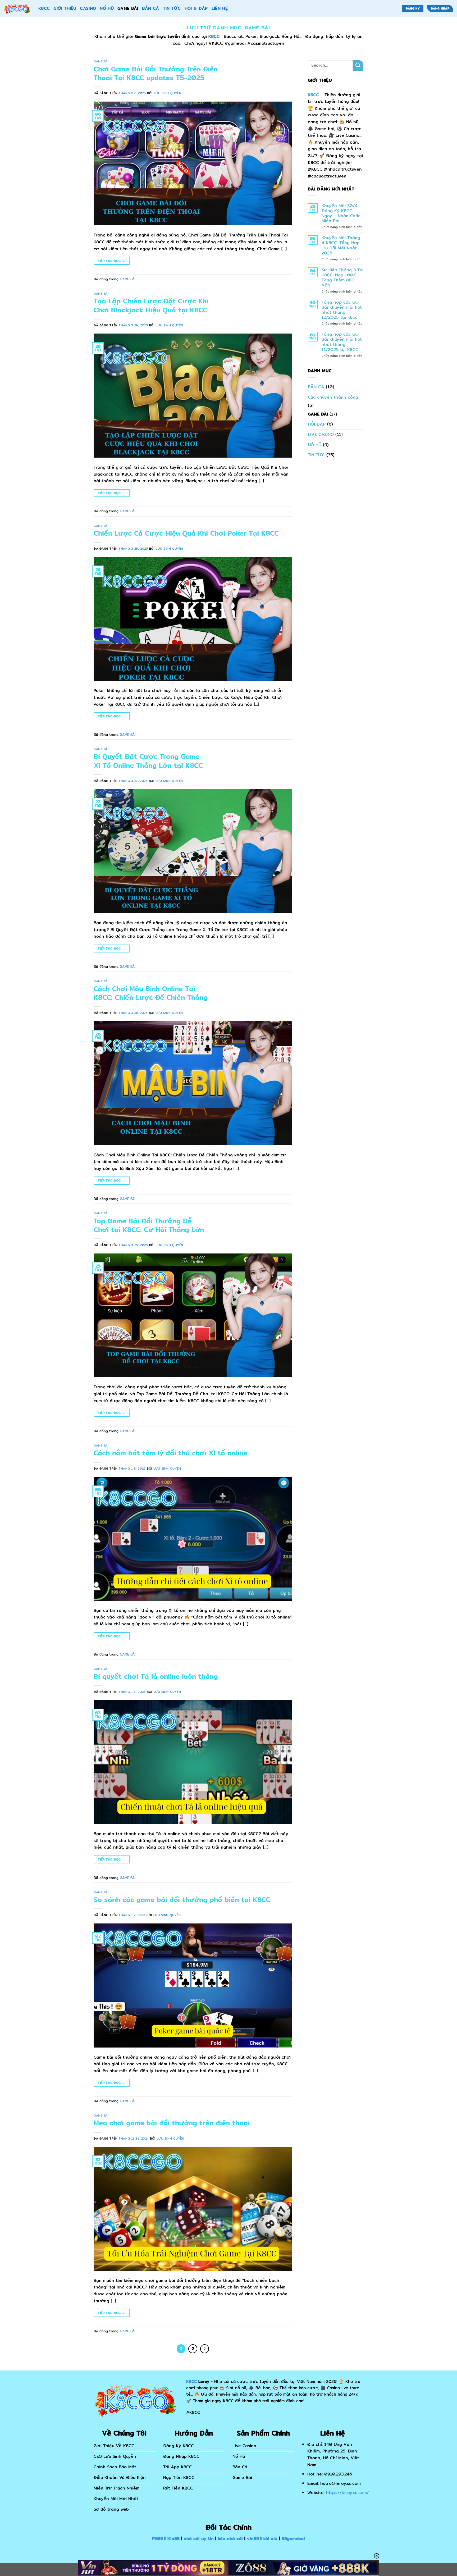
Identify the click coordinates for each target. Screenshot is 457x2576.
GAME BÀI (128, 8)
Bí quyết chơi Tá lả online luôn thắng (156, 1676)
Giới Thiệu (65, 8)
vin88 (253, 2539)
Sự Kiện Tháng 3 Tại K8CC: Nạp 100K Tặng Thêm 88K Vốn (342, 278)
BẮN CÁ (151, 8)
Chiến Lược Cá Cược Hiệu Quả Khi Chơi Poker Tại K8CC (186, 533)
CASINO (88, 8)
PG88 (157, 2539)
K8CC (44, 8)
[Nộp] (358, 65)
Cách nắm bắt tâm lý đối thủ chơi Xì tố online (170, 1453)
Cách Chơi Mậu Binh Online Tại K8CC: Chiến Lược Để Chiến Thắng (151, 993)
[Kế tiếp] (205, 2349)
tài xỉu (270, 2539)
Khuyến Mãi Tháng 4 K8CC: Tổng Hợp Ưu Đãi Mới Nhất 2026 (341, 245)
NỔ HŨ (107, 8)
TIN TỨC (172, 8)
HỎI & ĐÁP (196, 8)
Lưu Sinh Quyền (168, 93)
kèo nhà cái (230, 2539)
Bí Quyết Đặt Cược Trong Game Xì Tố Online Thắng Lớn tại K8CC (148, 761)
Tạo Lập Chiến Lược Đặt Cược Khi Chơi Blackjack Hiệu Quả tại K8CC (151, 305)
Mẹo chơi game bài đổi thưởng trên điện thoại (172, 2123)
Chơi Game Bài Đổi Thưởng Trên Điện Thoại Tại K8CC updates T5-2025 (156, 73)
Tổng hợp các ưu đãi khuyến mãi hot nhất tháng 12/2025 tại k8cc (342, 310)
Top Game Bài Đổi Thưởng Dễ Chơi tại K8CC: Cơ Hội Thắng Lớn (149, 1225)
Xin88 (173, 2539)
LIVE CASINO (321, 434)
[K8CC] (17, 8)
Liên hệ (220, 8)
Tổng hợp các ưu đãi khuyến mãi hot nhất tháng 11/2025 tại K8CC (342, 342)
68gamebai (293, 2539)
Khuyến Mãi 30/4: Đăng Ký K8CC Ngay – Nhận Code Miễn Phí (341, 213)
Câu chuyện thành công (333, 397)
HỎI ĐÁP (317, 424)
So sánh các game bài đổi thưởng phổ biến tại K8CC (182, 1900)
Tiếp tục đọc (111, 261)
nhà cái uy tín (199, 2539)
